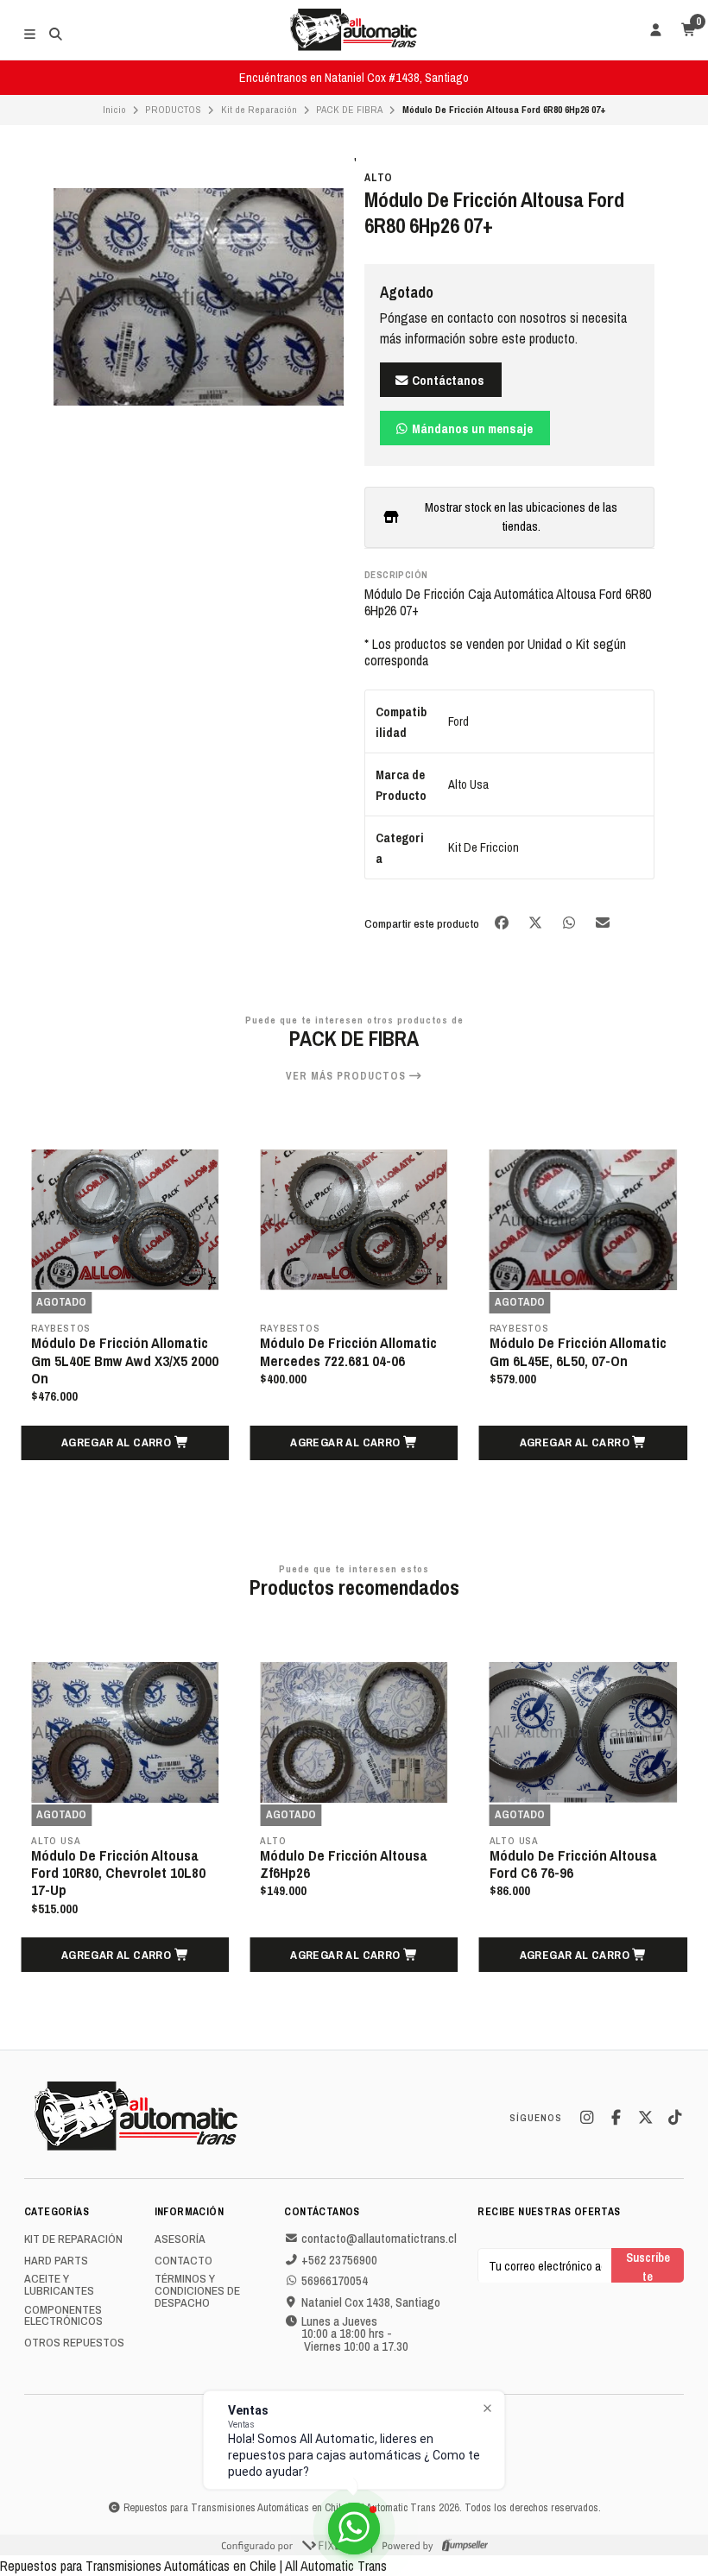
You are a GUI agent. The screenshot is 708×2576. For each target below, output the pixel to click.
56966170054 (335, 2281)
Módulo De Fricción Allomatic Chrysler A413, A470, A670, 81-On (580, 1360)
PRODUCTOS (173, 110)
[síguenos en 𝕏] (645, 2118)
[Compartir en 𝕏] (537, 922)
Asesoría (180, 2239)
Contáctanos (447, 380)
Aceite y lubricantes (59, 2285)
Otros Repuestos (74, 2343)
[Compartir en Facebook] (503, 922)
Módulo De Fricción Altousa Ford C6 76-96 (344, 1864)
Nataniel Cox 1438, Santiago (371, 2302)
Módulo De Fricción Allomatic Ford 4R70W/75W (578, 1864)
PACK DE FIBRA (349, 110)
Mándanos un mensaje (471, 428)
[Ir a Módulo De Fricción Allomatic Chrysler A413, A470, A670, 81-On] (583, 1220)
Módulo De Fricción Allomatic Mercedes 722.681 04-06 (120, 1351)
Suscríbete (648, 2266)
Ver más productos (348, 1076)
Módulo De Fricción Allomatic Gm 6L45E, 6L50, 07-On (348, 1351)
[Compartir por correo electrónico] (603, 922)
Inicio (114, 110)
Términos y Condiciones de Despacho (197, 2291)
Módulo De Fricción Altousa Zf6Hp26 (115, 1864)
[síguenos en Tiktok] (674, 2118)
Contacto (183, 2261)
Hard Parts (56, 2261)
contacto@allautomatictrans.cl (379, 2239)
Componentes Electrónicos (63, 2316)
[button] (125, 1443)
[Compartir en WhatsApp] (570, 922)
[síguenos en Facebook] (616, 2118)
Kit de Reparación (259, 110)
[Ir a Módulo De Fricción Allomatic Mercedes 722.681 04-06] (125, 1220)
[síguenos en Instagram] (586, 2118)
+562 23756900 (339, 2260)
